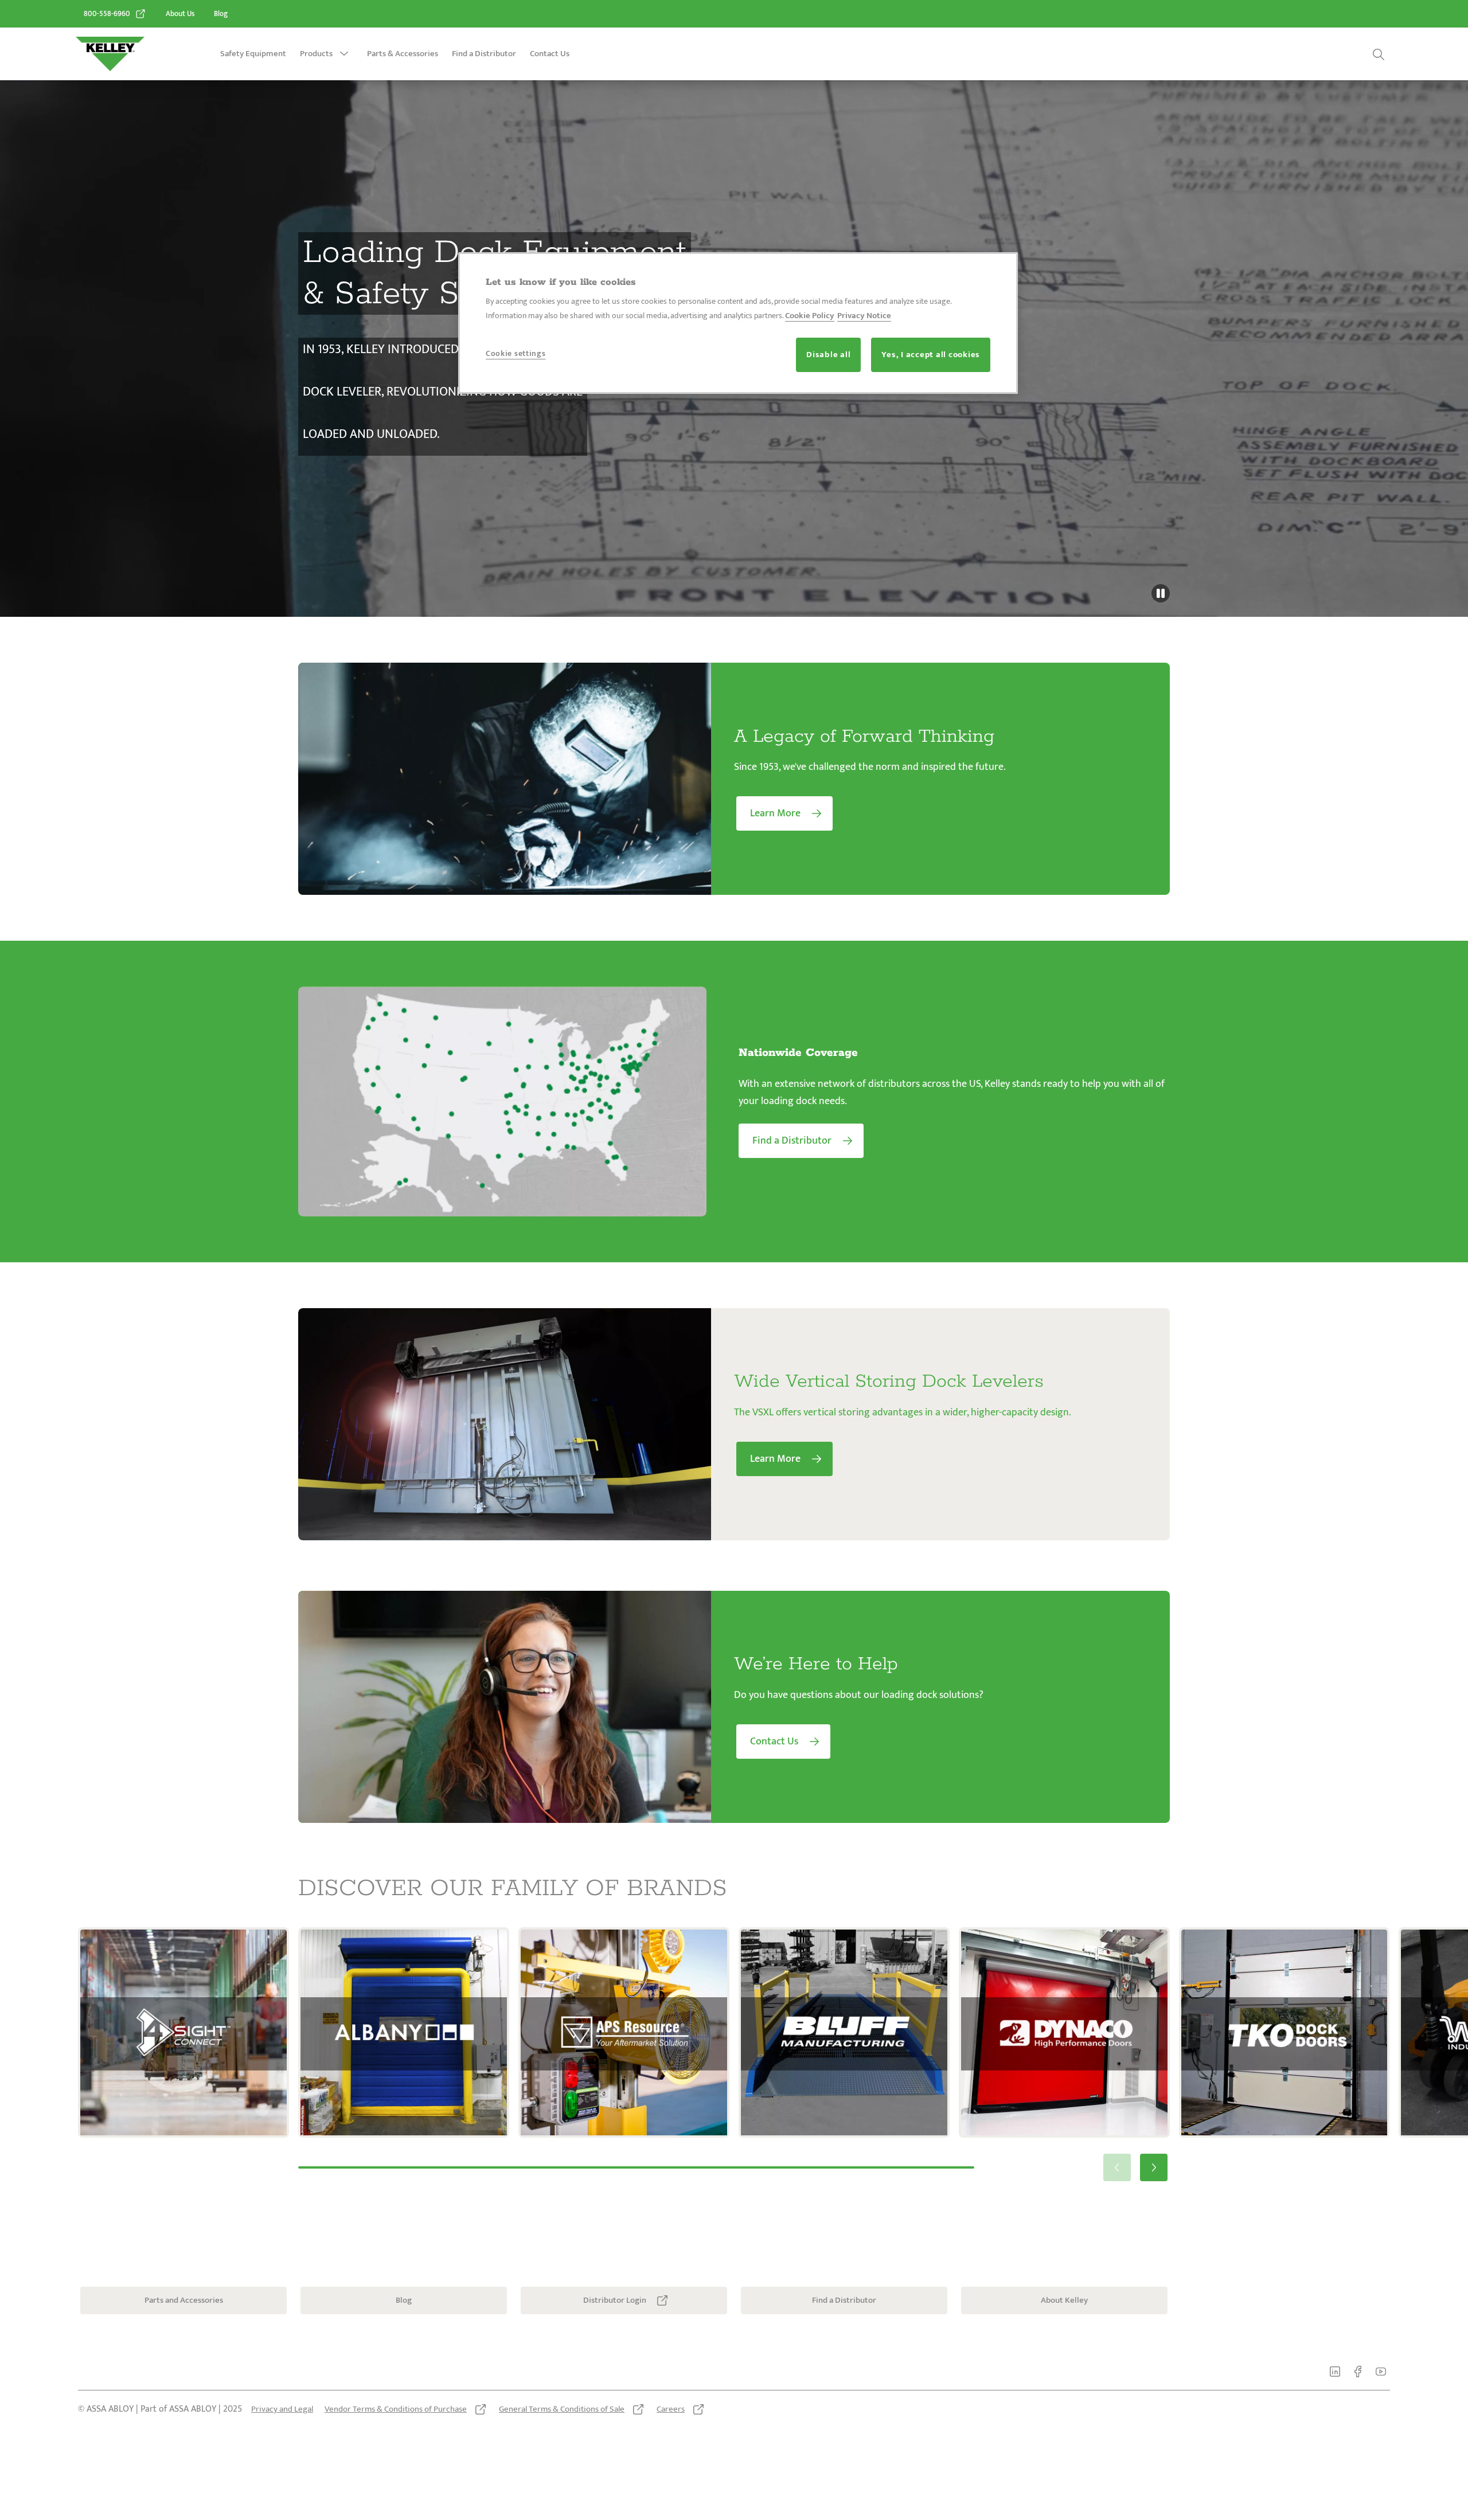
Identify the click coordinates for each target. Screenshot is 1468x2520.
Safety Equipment (253, 54)
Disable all (828, 355)
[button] (344, 54)
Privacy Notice (864, 316)
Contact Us (550, 54)
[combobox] (1312, 54)
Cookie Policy (810, 316)
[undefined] (1161, 593)
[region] (738, 323)
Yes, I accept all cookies (931, 355)
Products (316, 54)
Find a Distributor (484, 54)
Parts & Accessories (403, 54)
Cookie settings (516, 353)
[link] (115, 14)
